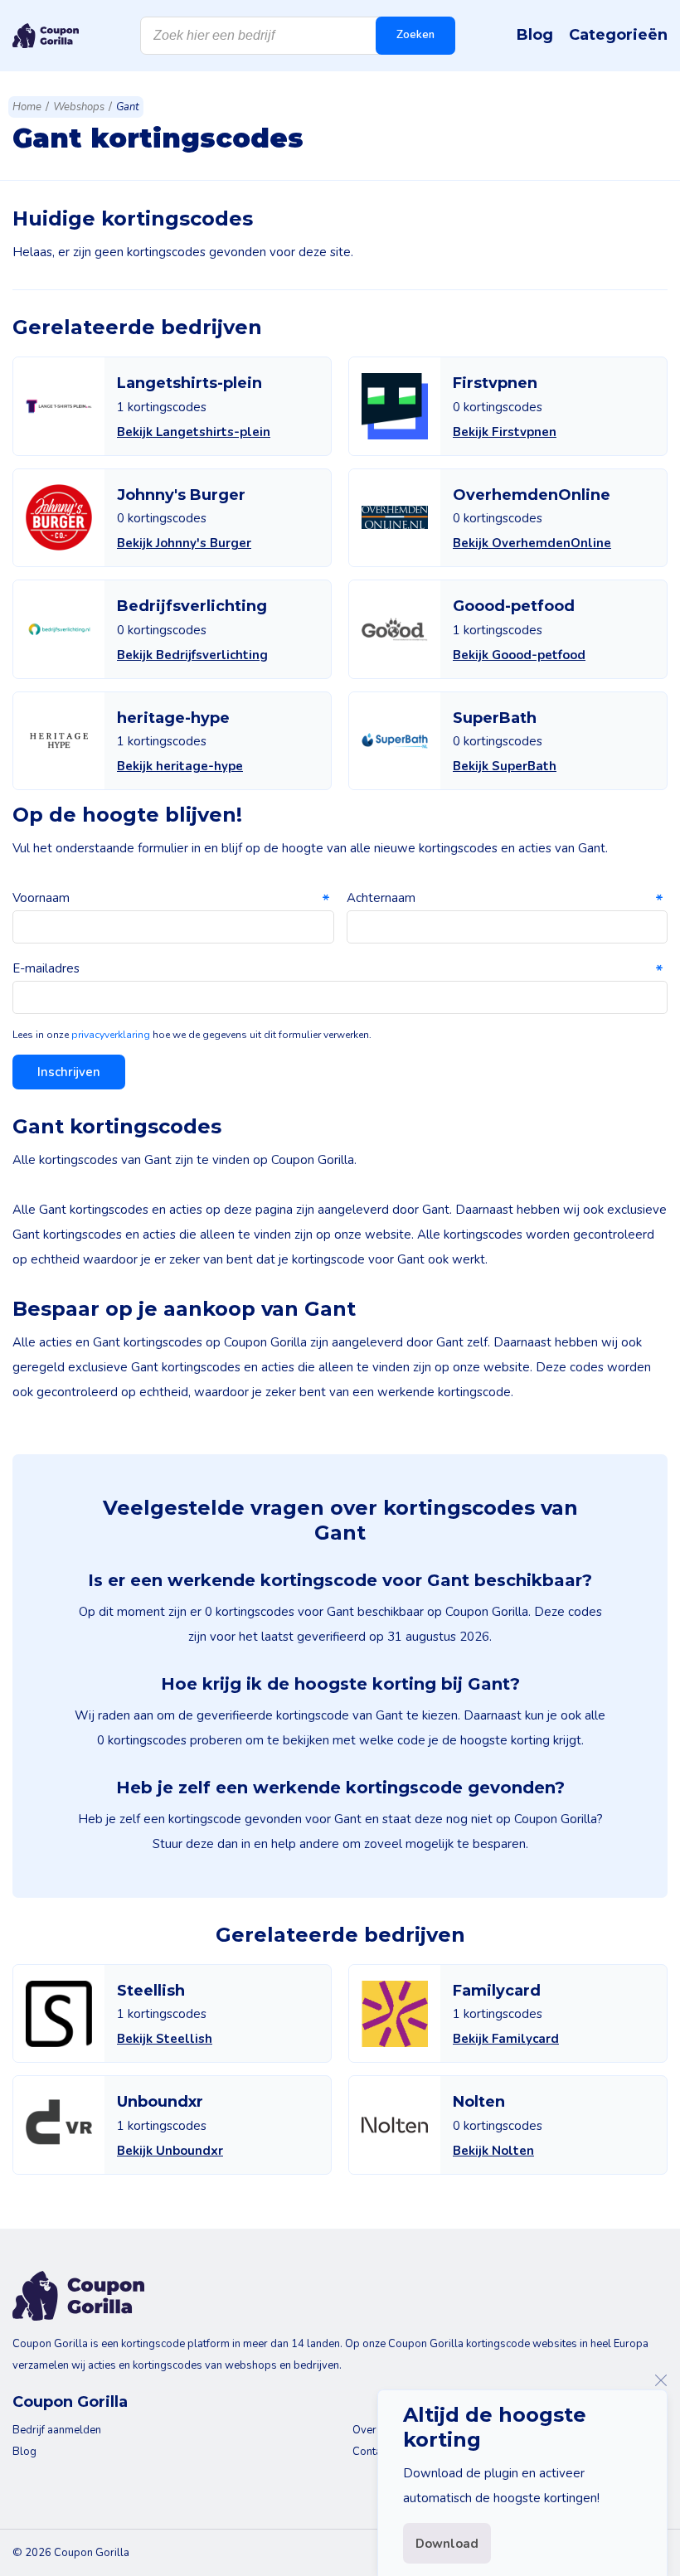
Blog (535, 35)
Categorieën (618, 35)
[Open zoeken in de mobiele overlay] (298, 36)
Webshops (79, 107)
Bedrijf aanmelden (57, 2430)
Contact (371, 2452)
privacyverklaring (111, 1035)
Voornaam (41, 898)
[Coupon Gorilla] (46, 36)
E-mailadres (46, 968)
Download (447, 2544)
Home (27, 107)
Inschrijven (69, 1072)
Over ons (375, 2430)
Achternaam (381, 898)
